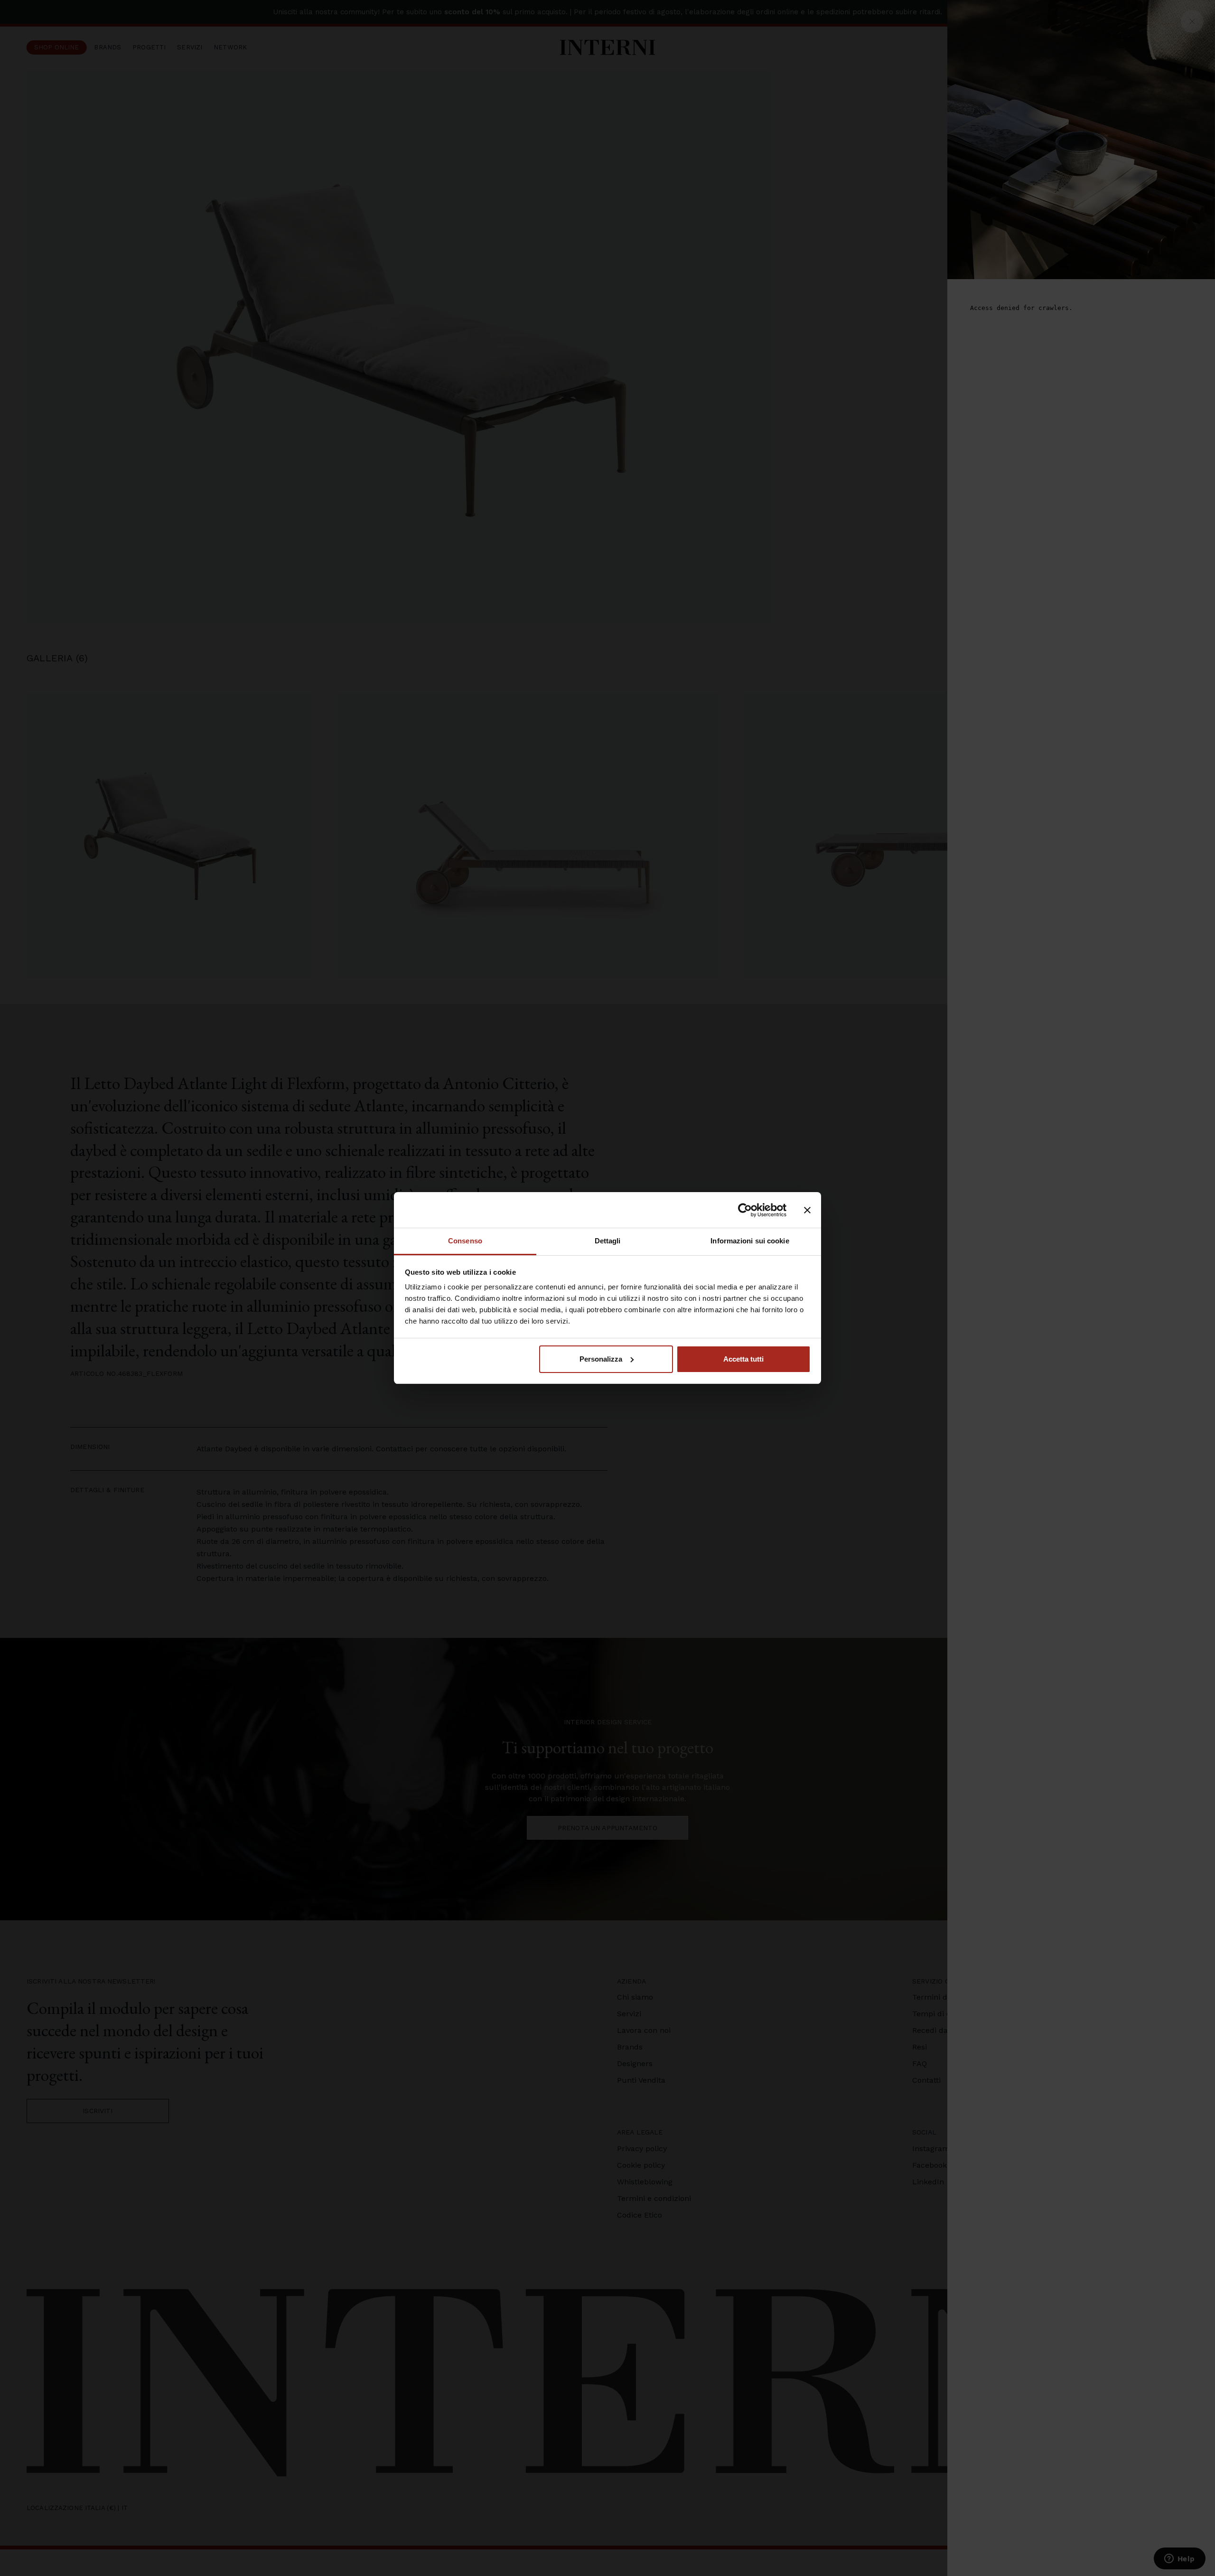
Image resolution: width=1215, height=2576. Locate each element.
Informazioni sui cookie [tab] (750, 1241)
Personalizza (601, 1359)
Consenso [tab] (465, 1241)
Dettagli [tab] (608, 1241)
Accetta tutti (743, 1359)
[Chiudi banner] (807, 1210)
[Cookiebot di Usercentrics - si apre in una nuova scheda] (745, 1210)
